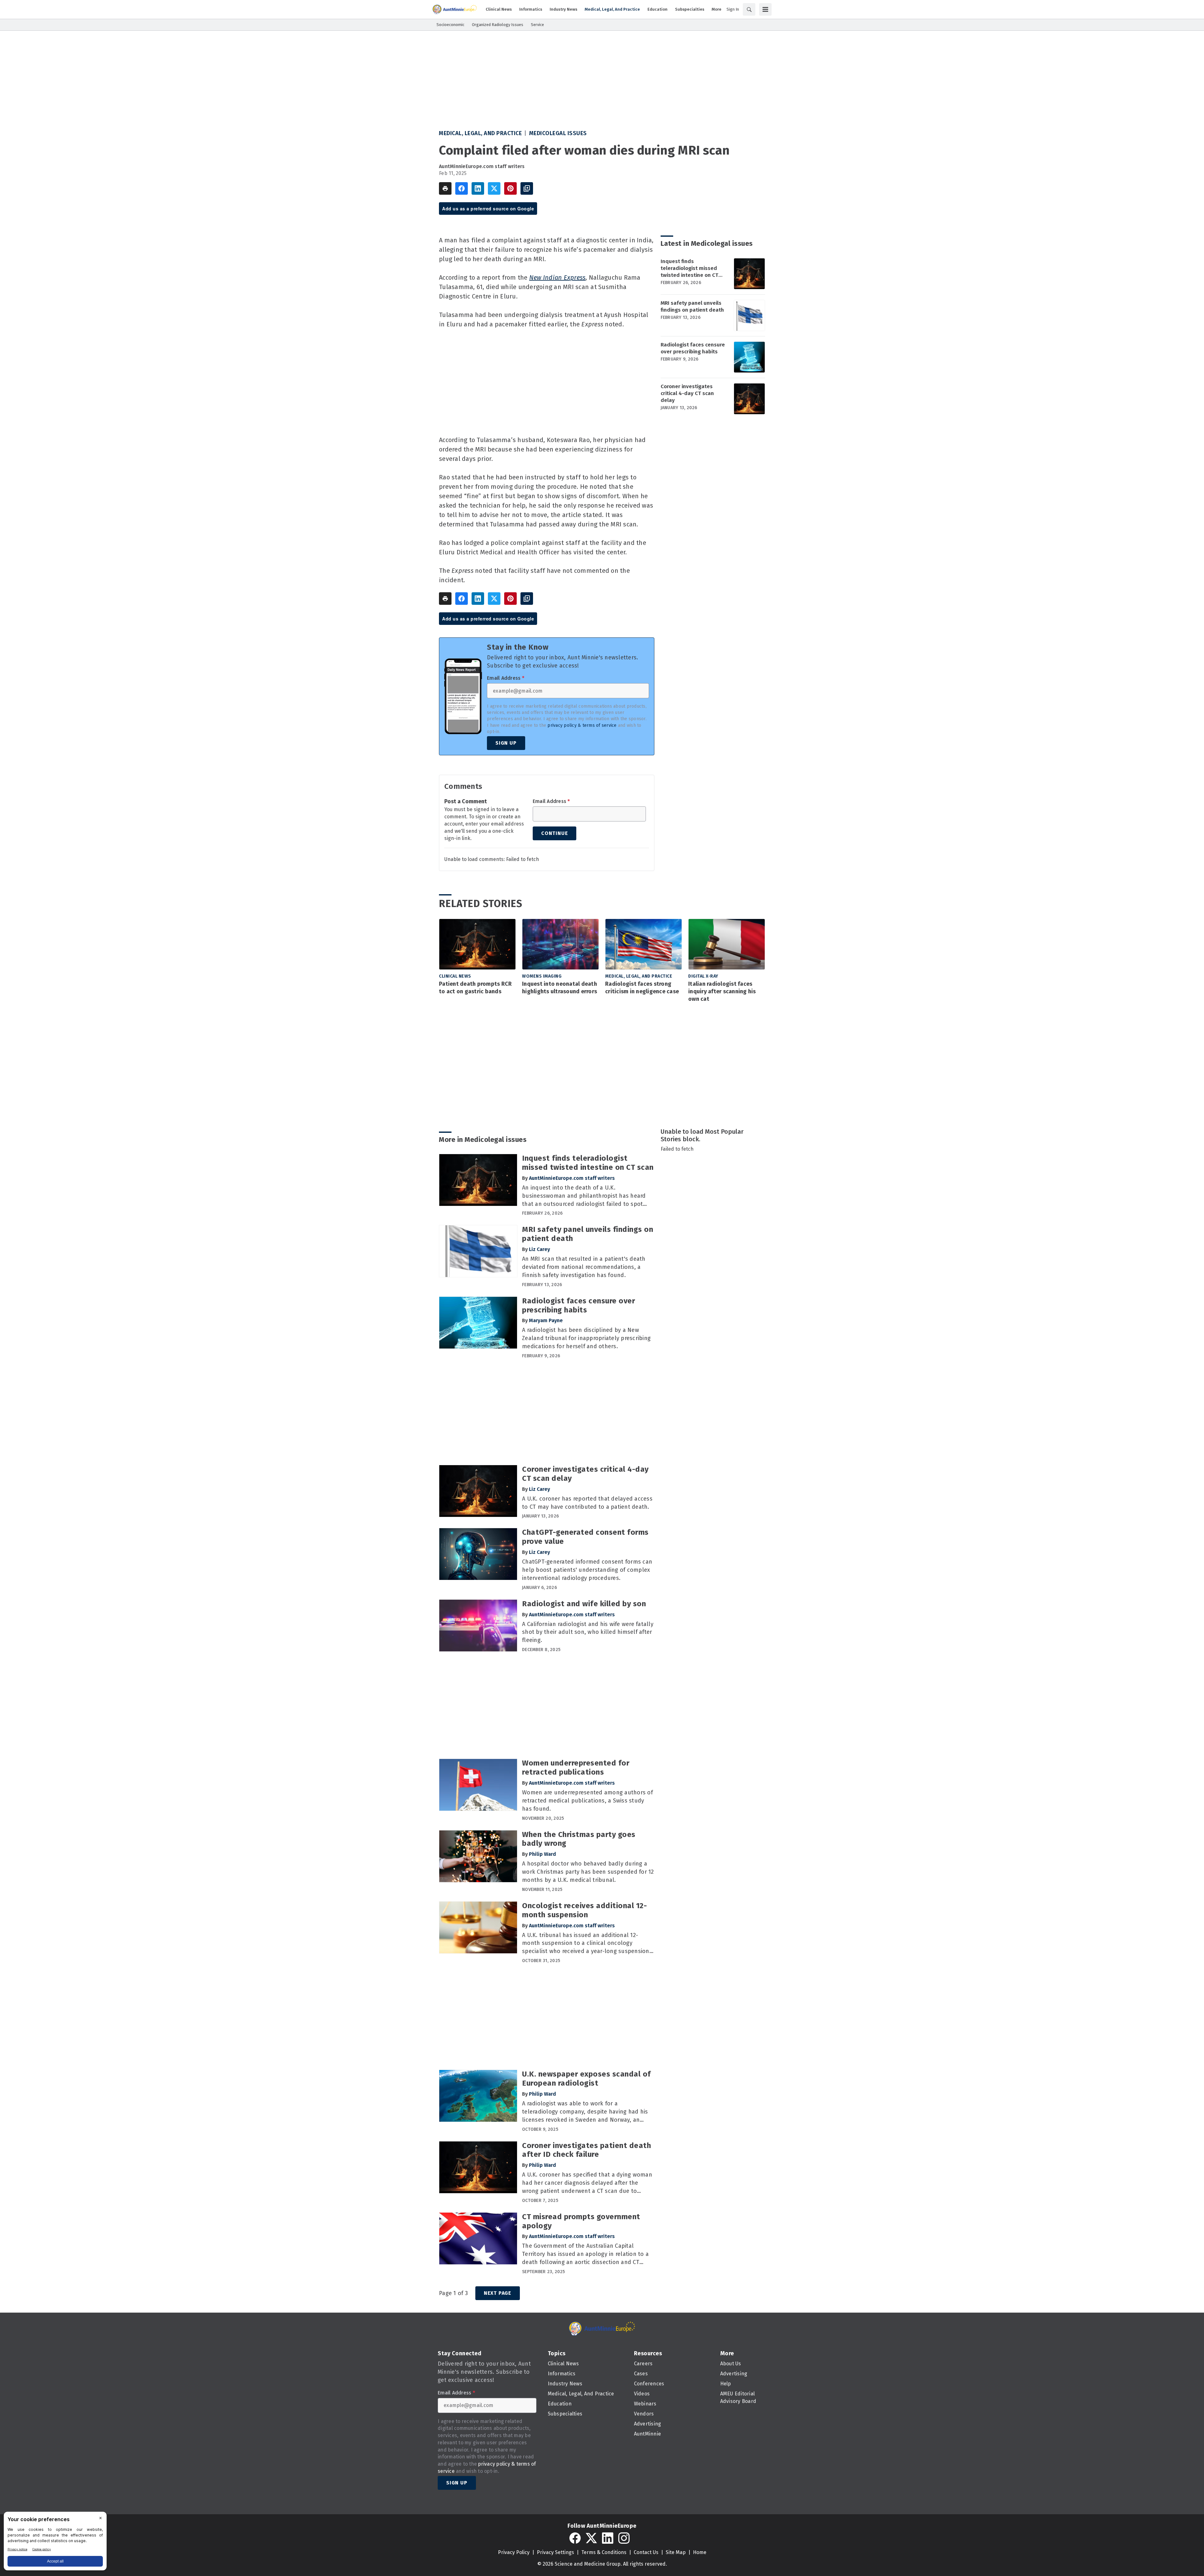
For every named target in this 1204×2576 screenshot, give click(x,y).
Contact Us (646, 2552)
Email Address (506, 678)
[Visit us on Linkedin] (608, 2538)
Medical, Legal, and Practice (480, 133)
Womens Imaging (542, 976)
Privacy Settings (555, 2552)
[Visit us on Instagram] (624, 2538)
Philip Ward (542, 1854)
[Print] (445, 188)
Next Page (498, 2293)
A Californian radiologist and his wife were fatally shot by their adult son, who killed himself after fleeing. (588, 1632)
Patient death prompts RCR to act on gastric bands (475, 988)
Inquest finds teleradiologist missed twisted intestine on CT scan (689, 268)
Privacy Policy (514, 2552)
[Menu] (765, 9)
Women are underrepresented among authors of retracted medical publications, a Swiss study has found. (587, 1801)
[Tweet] (494, 188)
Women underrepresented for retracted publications (576, 1768)
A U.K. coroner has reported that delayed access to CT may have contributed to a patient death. (587, 1503)
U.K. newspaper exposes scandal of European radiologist (586, 2079)
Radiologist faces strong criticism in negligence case (642, 988)
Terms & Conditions (604, 2552)
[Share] (462, 188)
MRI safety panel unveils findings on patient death (692, 306)
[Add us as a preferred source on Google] (527, 188)
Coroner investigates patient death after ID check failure (586, 2150)
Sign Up (506, 743)
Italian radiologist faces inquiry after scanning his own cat (722, 991)
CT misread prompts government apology (581, 2221)
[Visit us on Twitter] (591, 2538)
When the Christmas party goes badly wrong (579, 1839)
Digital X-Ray (703, 976)
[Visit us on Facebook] (575, 2538)
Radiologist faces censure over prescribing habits (693, 348)
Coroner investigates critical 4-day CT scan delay (687, 393)
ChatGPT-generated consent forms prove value (585, 1537)
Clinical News (455, 976)
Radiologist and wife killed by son (584, 1604)
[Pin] (510, 188)
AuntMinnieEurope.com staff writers (482, 166)
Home (700, 2552)
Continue (554, 833)
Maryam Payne (546, 1320)
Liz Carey (539, 1249)
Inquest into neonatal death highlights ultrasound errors (560, 988)
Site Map (676, 2552)
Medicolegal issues (558, 133)
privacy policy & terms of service (582, 725)
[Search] (749, 9)
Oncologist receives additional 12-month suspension (584, 1910)
